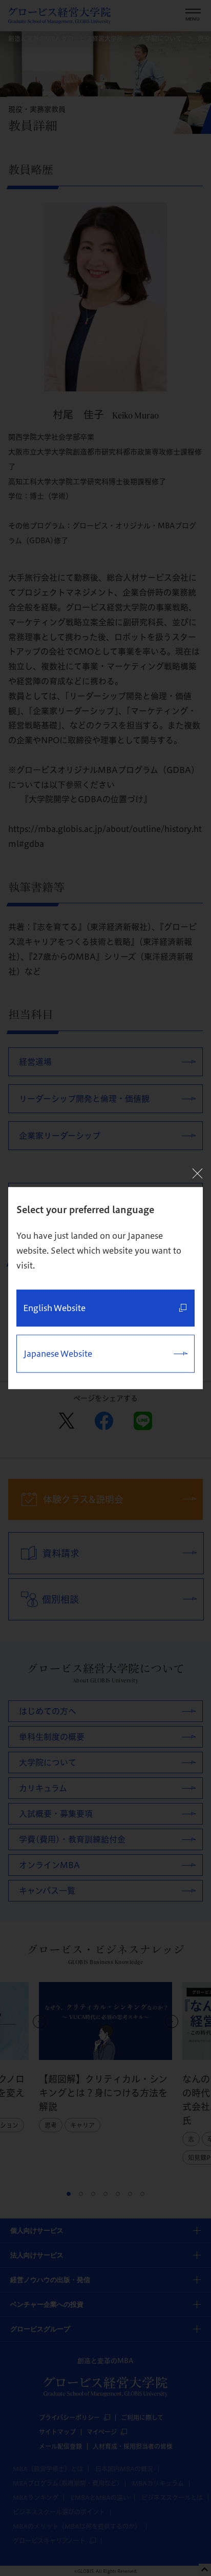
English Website (54, 1308)
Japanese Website (58, 1354)
